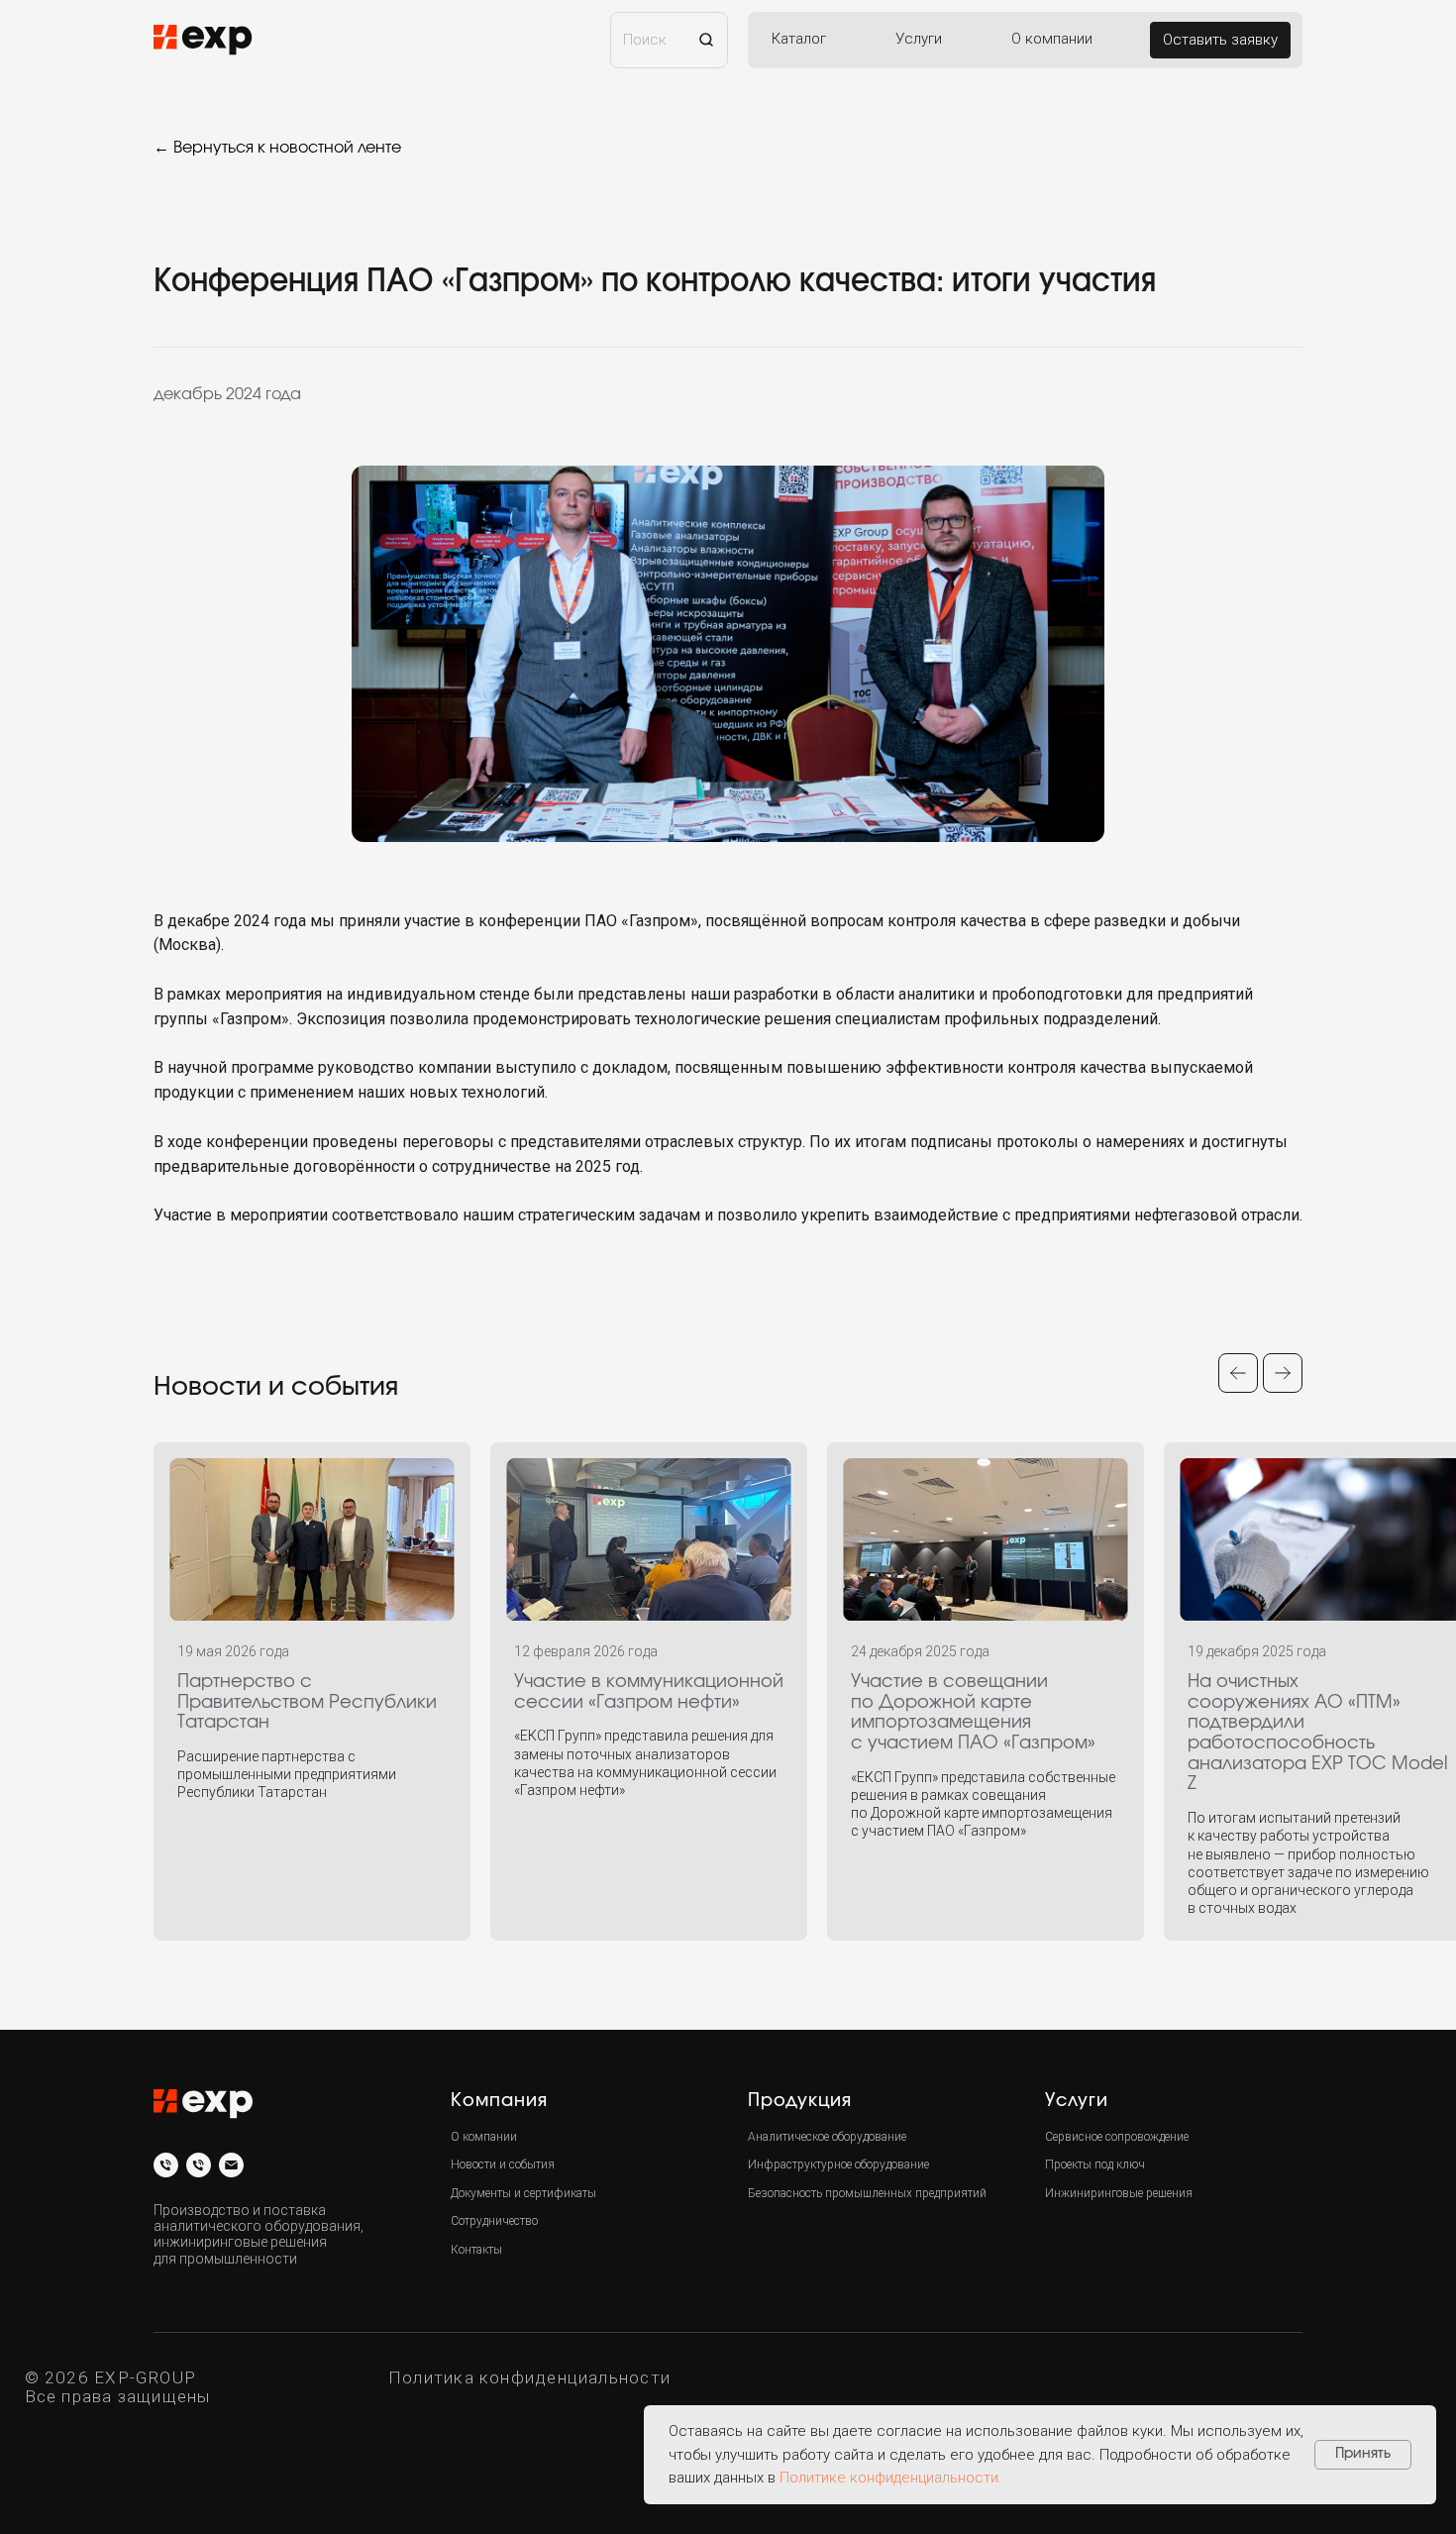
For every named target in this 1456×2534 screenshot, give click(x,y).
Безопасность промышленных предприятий (867, 2193)
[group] (312, 1691)
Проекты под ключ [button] (1095, 2164)
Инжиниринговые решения (1119, 2193)
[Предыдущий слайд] (1238, 1373)
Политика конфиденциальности (529, 2377)
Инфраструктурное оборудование (838, 2164)
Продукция (800, 2101)
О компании (484, 2137)
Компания (499, 2101)
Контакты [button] (476, 2250)
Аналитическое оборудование (827, 2137)
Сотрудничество (494, 2221)
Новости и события (503, 2164)
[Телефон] (166, 2165)
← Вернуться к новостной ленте (277, 148)
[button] (1220, 40)
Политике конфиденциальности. (891, 2478)
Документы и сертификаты (523, 2193)
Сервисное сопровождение (1117, 2137)
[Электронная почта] (231, 2165)
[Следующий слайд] (1283, 1373)
